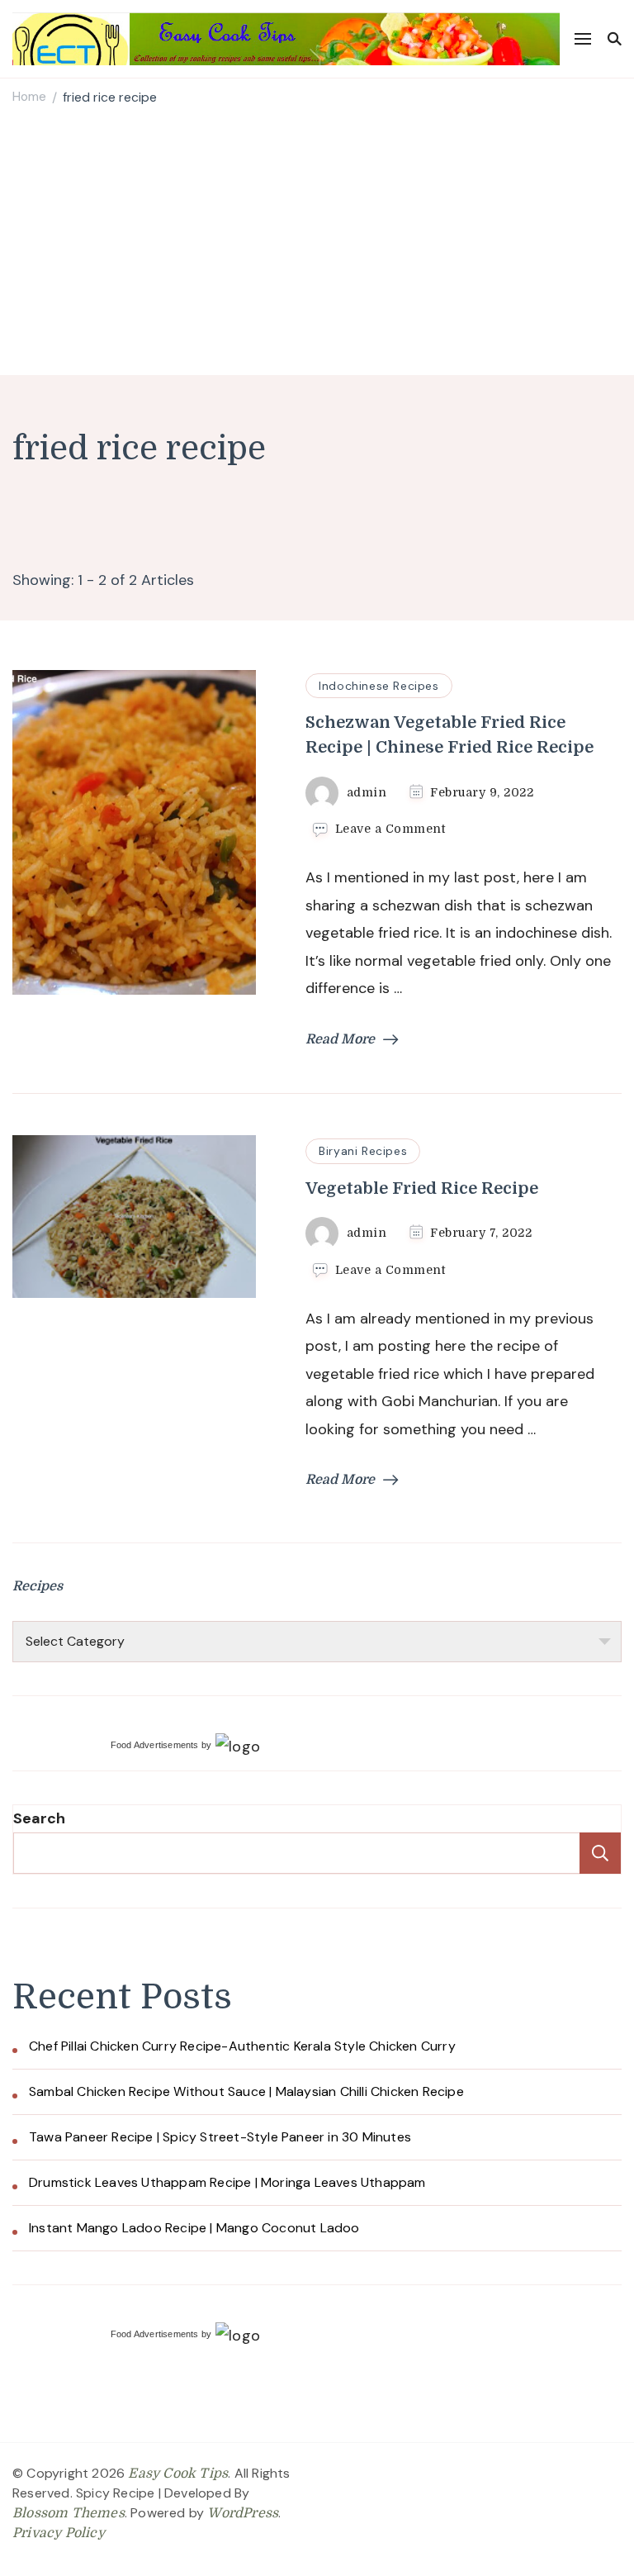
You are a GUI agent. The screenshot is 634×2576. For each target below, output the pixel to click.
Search (39, 1818)
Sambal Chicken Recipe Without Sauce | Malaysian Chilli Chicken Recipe (246, 2091)
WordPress (243, 2513)
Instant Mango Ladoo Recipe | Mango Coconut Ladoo (194, 2228)
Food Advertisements (155, 1745)
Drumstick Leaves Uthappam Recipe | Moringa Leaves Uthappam (227, 2182)
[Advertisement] (317, 243)
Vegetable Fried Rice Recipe (422, 1188)
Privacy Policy (59, 2533)
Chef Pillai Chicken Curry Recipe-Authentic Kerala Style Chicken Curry (242, 2046)
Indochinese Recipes (379, 686)
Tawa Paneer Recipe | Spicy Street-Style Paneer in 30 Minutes (220, 2137)
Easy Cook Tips (178, 2474)
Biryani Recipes (363, 1151)
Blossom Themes (69, 2513)
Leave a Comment (390, 829)
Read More (340, 1039)
